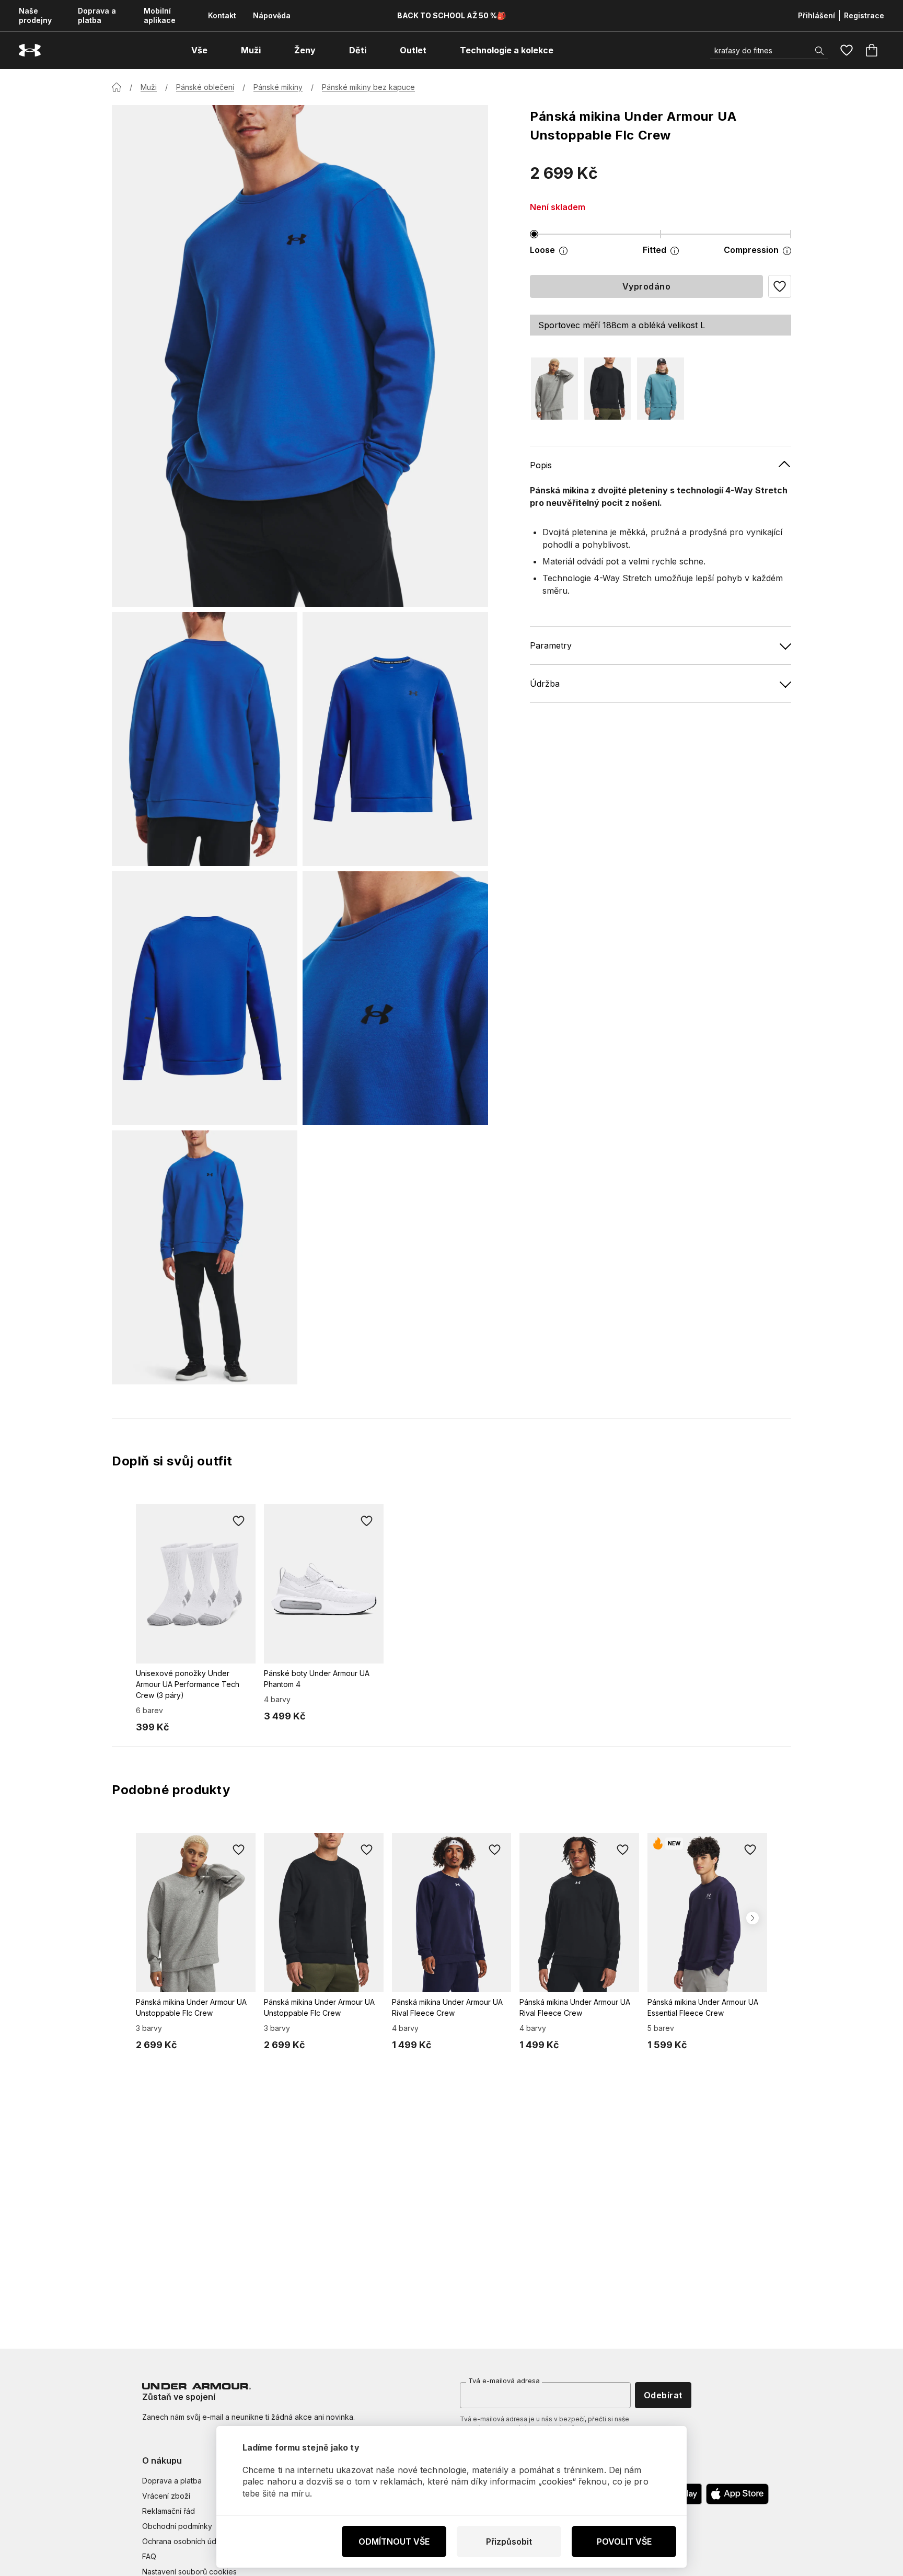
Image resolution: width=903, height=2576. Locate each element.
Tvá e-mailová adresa (504, 2381)
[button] (780, 286)
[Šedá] (554, 389)
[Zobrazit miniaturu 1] (205, 739)
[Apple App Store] (737, 2494)
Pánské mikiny (278, 87)
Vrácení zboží (166, 2496)
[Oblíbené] (847, 50)
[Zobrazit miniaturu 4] (395, 998)
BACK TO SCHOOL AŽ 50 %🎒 (451, 15)
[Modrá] (661, 389)
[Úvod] (117, 87)
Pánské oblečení (205, 87)
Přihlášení (817, 15)
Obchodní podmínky (177, 2526)
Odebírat (663, 2395)
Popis (541, 465)
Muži (149, 87)
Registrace (864, 15)
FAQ (149, 2556)
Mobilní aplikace (160, 15)
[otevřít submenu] (217, 50)
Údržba (545, 684)
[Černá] (608, 389)
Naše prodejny (35, 15)
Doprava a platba (97, 15)
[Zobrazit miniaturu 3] (205, 998)
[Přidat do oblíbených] (239, 1521)
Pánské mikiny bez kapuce (368, 87)
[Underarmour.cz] (30, 50)
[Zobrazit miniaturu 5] (205, 1257)
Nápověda (272, 15)
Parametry (551, 645)
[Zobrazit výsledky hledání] (819, 51)
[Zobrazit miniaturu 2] (395, 739)
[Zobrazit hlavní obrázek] (300, 356)
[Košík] (872, 50)
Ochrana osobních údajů (184, 2541)
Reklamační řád (169, 2511)
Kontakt (222, 15)
